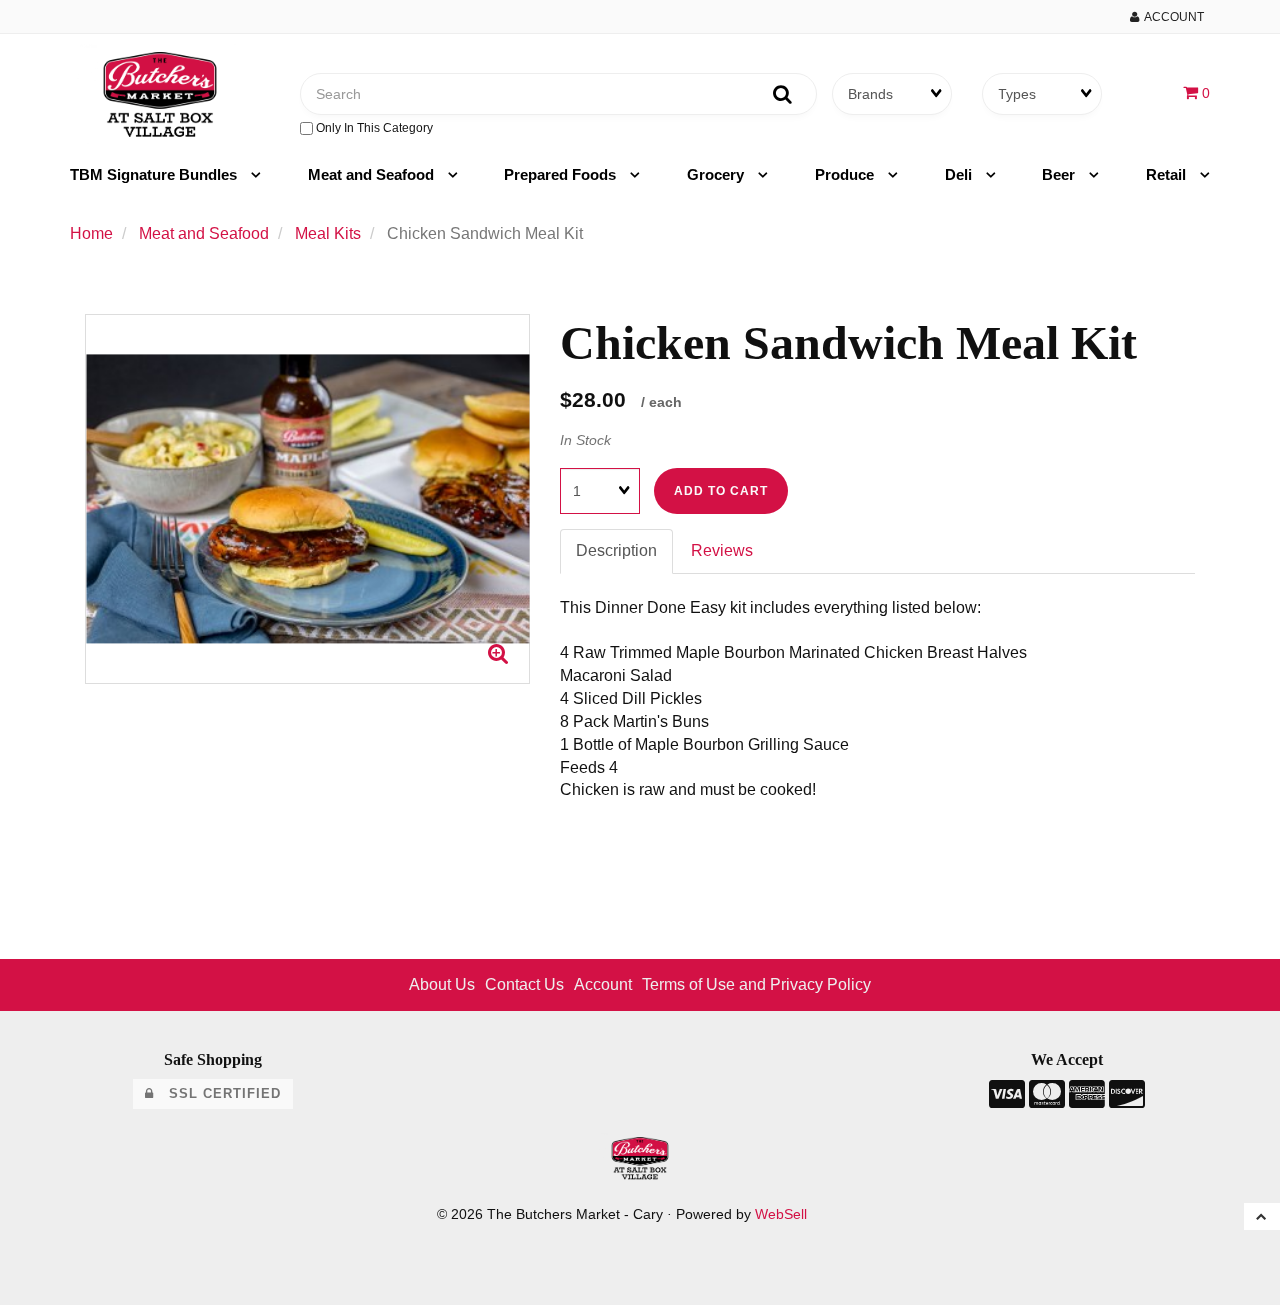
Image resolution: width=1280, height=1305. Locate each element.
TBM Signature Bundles (155, 174)
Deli (960, 174)
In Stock (585, 440)
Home (91, 233)
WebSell (781, 1214)
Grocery (717, 174)
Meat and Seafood (373, 174)
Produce (846, 174)
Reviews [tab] (722, 550)
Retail (1168, 174)
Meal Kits (328, 233)
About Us (442, 984)
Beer (1060, 174)
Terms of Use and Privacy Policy (756, 984)
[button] (1196, 92)
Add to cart (721, 491)
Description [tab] (616, 550)
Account (1171, 17)
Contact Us (524, 984)
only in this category (373, 128)
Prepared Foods (562, 174)
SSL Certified (217, 1093)
